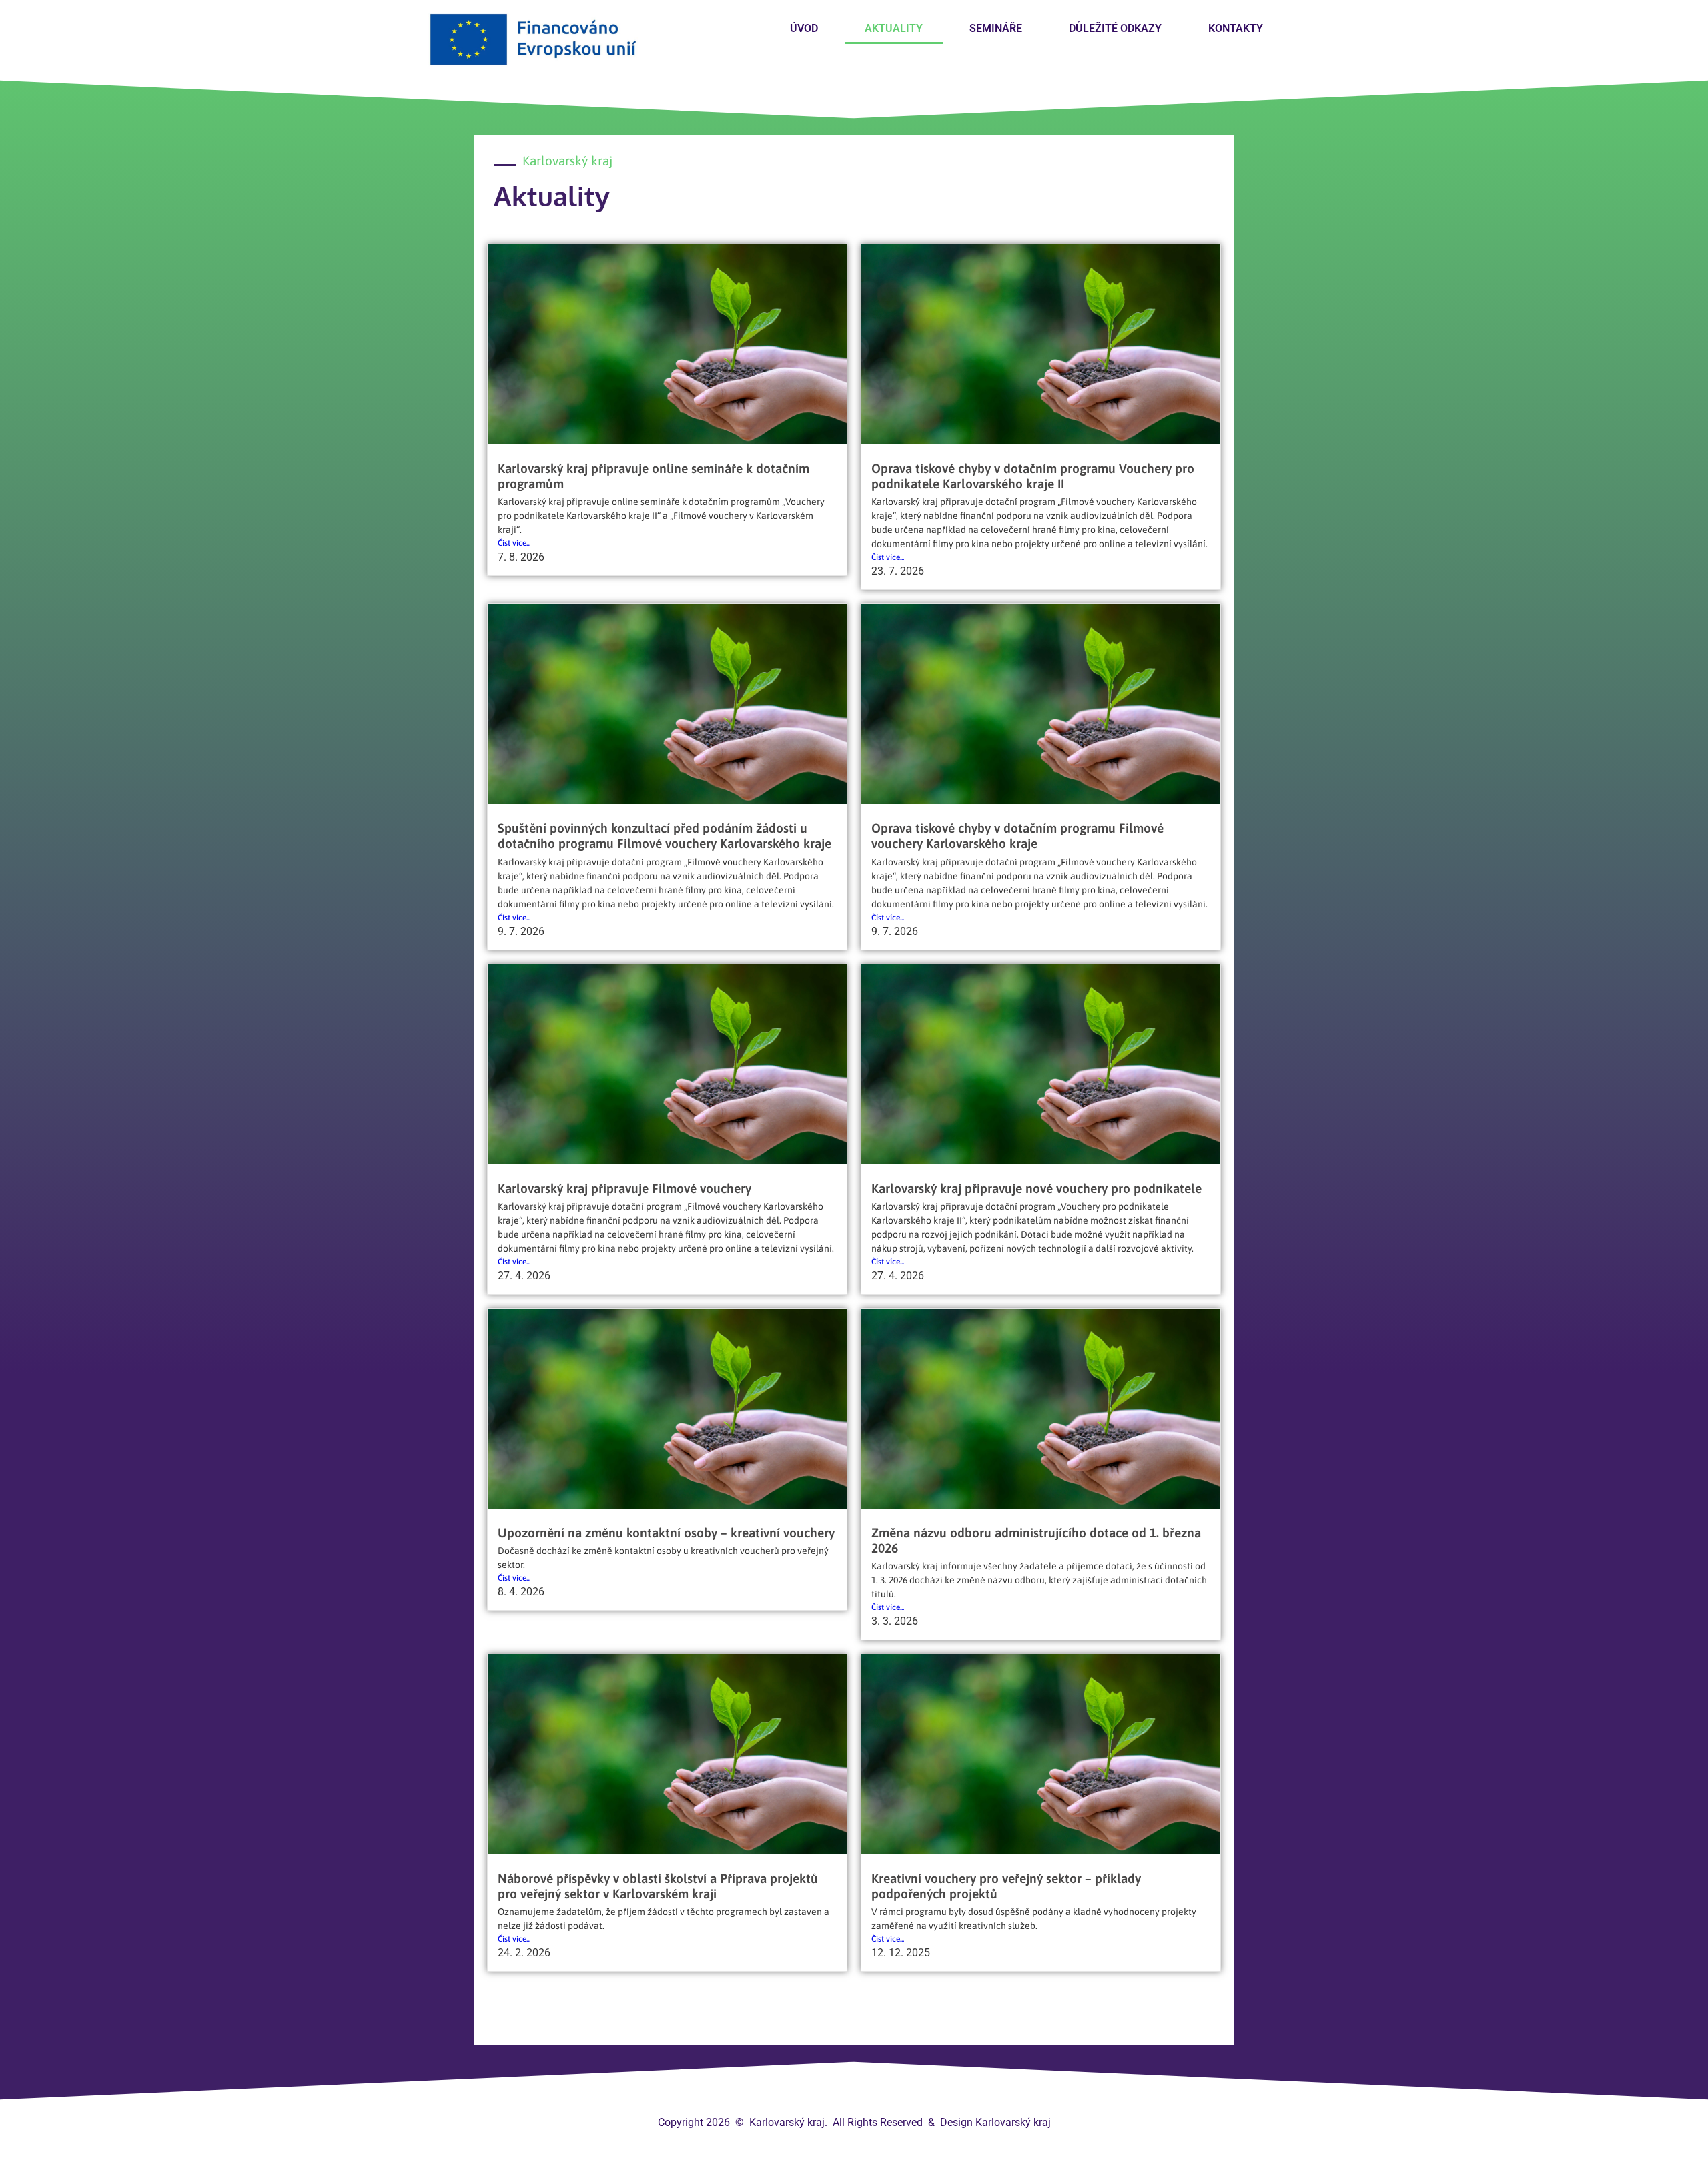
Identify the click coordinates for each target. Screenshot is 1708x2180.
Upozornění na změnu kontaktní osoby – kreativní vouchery (666, 1533)
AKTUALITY (894, 28)
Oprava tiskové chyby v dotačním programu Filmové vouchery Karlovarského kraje (1017, 836)
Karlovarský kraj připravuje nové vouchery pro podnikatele (1036, 1188)
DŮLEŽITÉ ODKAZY (1115, 28)
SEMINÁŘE (996, 28)
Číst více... (514, 543)
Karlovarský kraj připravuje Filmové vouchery (624, 1188)
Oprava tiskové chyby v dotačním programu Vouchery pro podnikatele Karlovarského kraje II (1033, 476)
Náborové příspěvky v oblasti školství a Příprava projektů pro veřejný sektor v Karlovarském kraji (658, 1886)
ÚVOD (804, 28)
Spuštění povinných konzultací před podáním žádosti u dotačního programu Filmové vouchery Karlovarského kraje (665, 836)
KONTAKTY (1236, 28)
